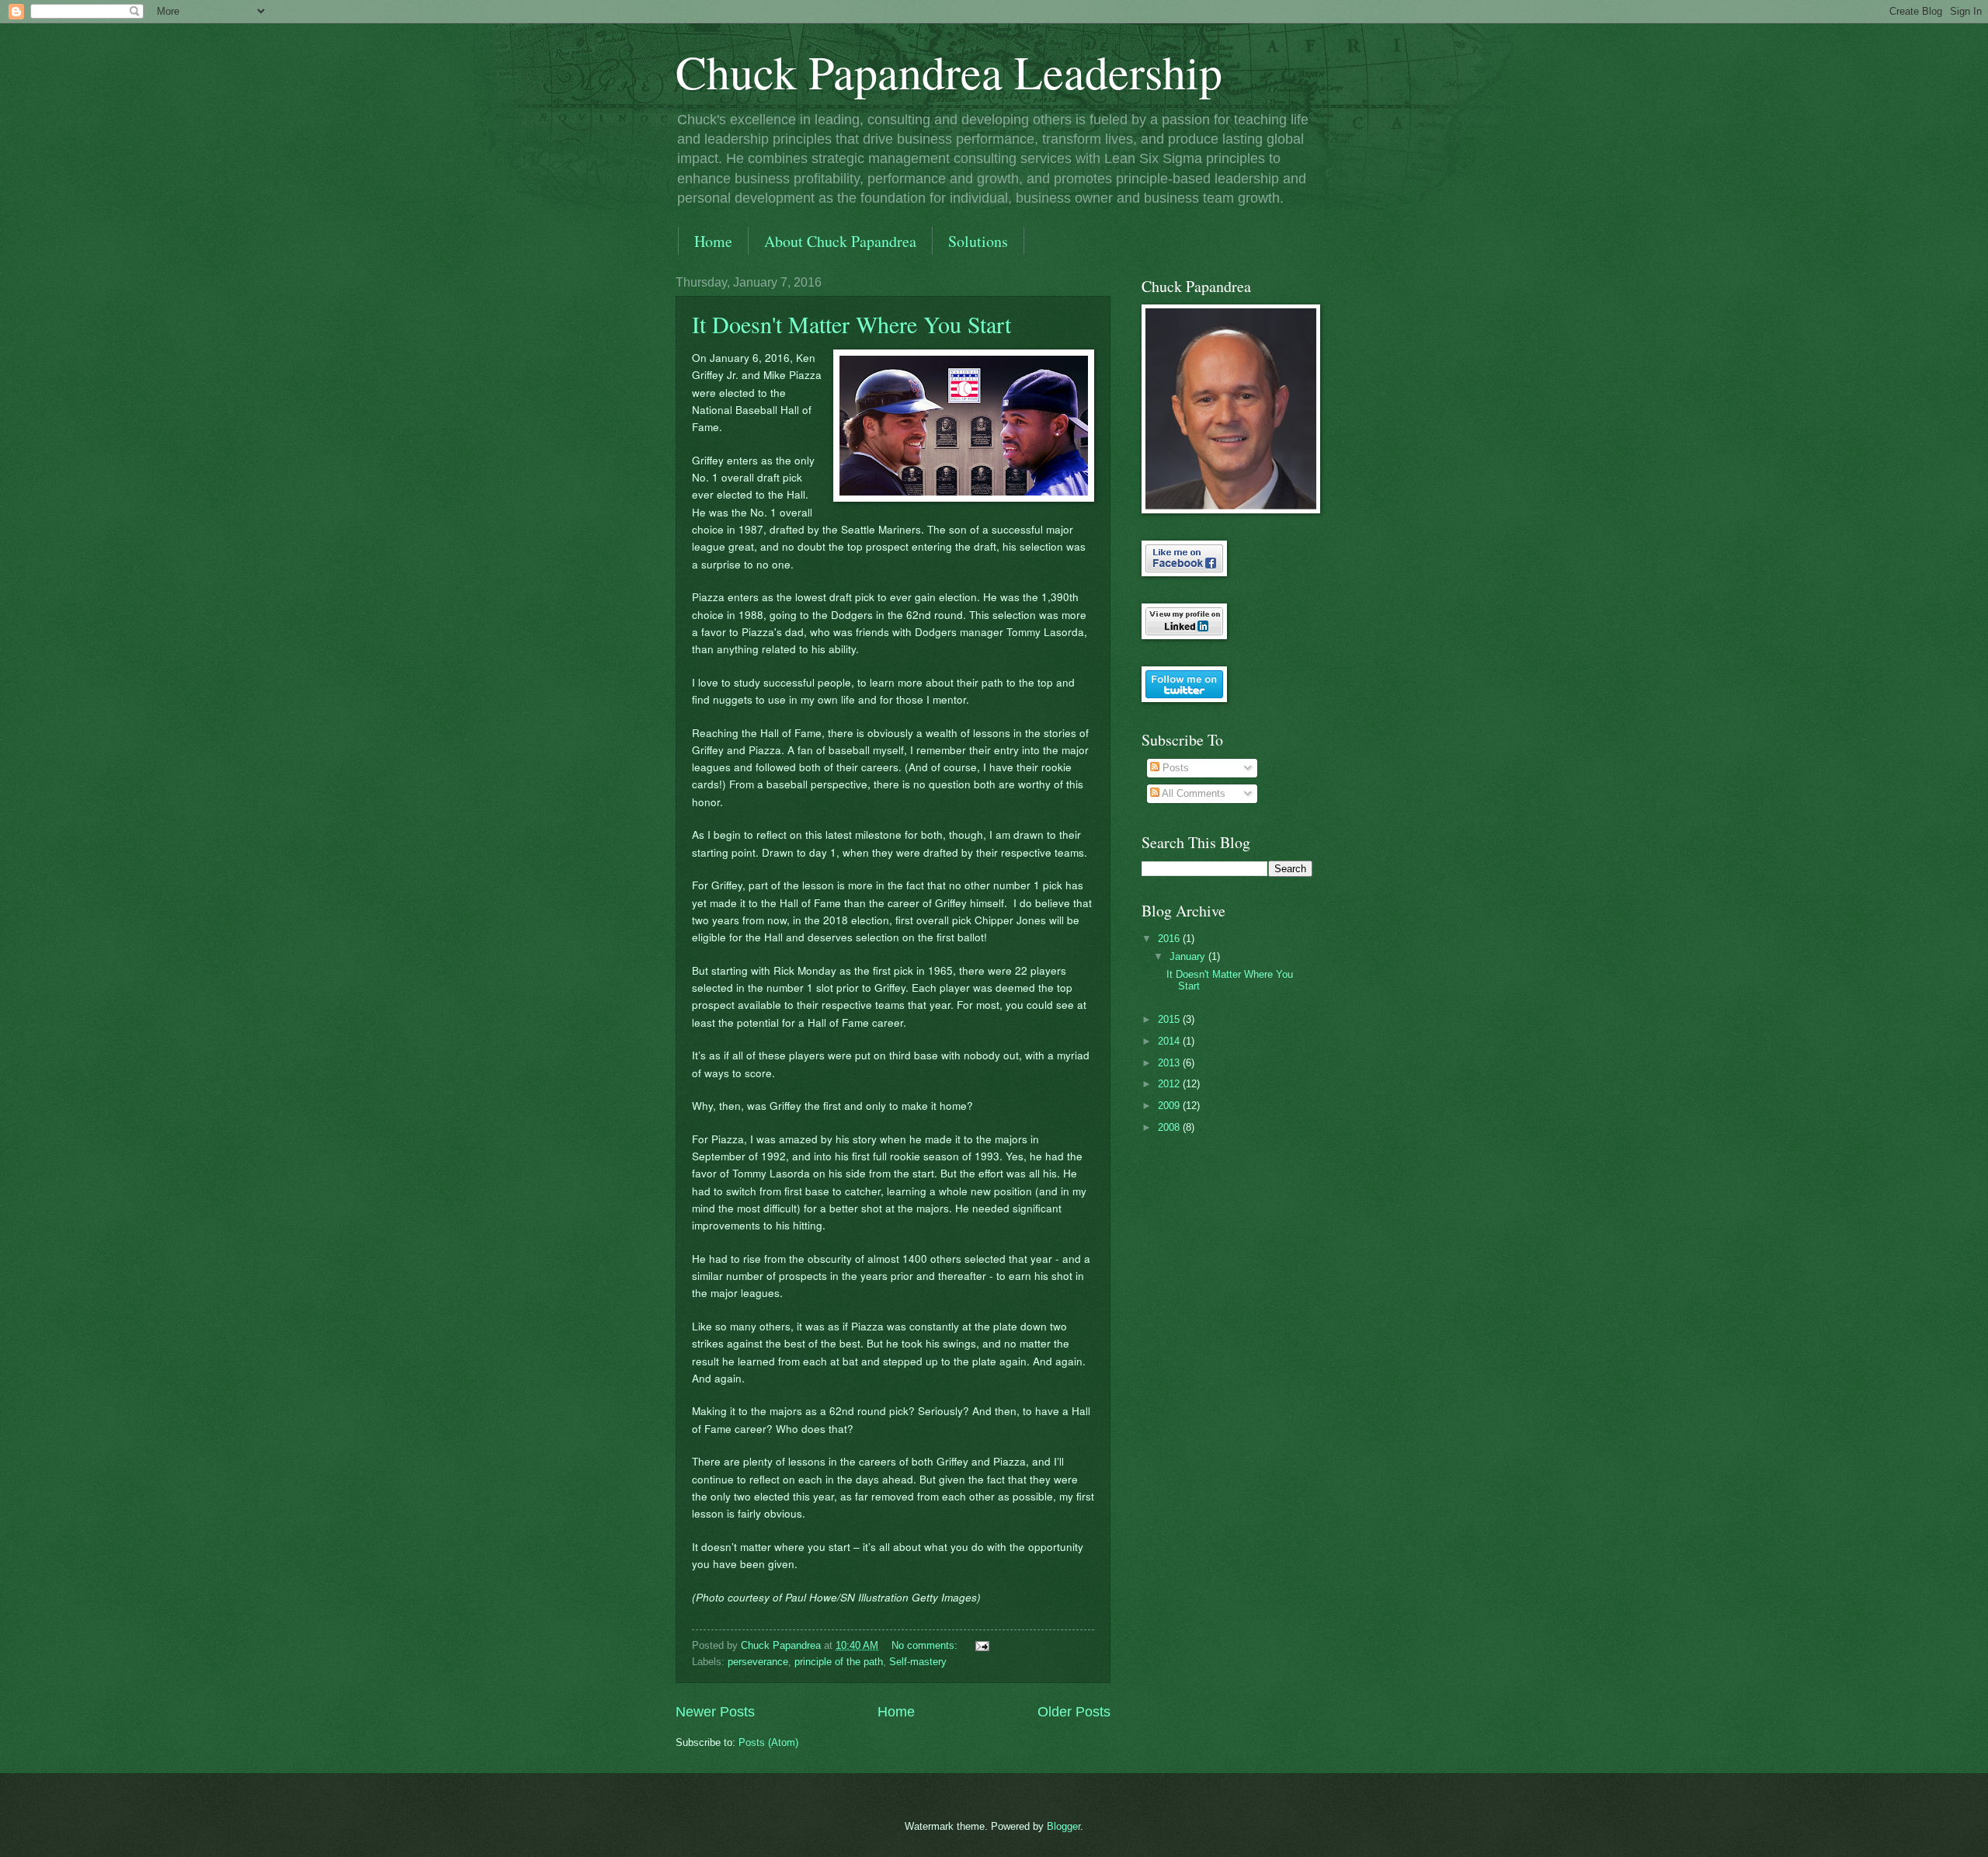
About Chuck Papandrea (840, 241)
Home (713, 241)
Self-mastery (918, 1662)
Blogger (1064, 1826)
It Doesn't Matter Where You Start (852, 324)
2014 (1170, 1041)
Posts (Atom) (768, 1742)
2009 (1170, 1106)
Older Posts (1074, 1712)
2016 (1170, 939)
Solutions (978, 241)
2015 (1170, 1019)
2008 (1170, 1127)
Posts (1174, 768)
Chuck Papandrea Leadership (949, 71)
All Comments (1192, 793)
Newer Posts (715, 1712)
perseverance (758, 1662)
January (1189, 956)
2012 (1170, 1084)
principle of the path (839, 1662)
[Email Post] (982, 1645)
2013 (1170, 1063)
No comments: (926, 1645)
